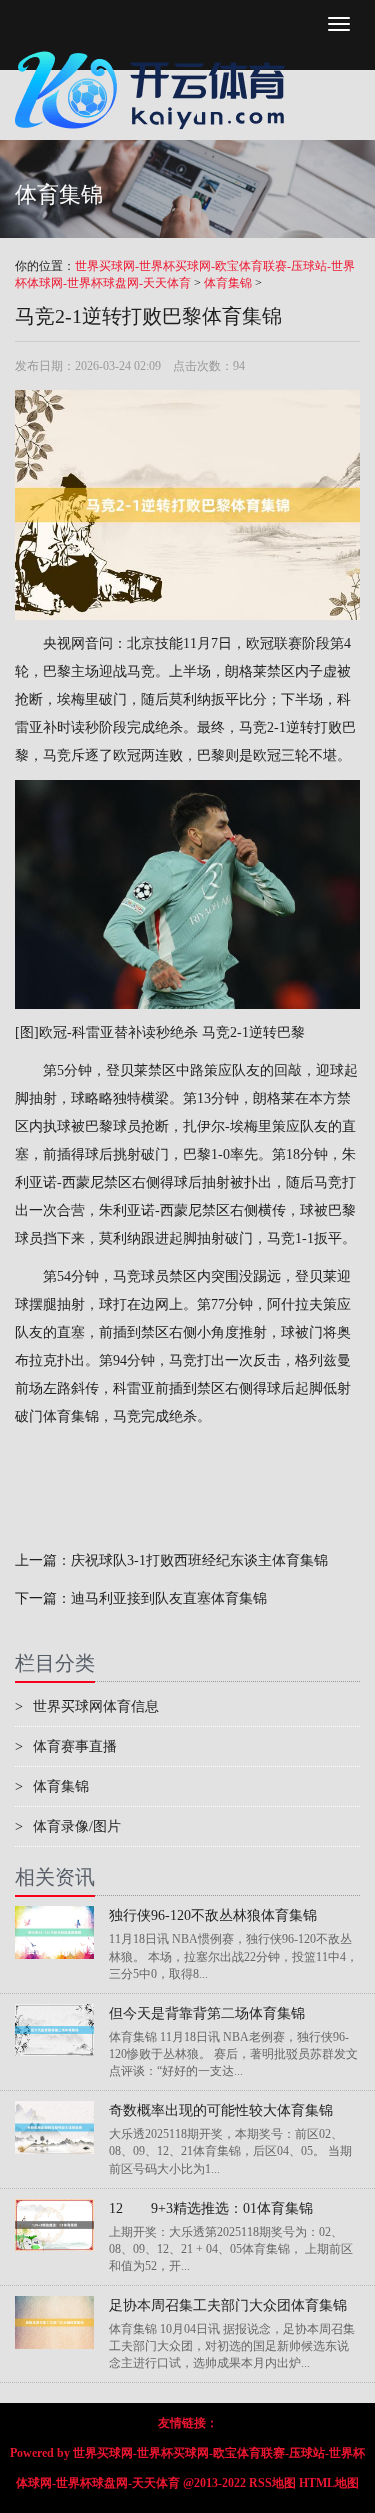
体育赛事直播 (66, 1746)
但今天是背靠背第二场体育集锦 (207, 2013)
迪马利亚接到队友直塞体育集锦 (169, 1598)
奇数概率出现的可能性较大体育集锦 (221, 2110)
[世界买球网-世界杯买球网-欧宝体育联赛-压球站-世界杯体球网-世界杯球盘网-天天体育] (155, 45)
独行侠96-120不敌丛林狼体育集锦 (213, 1915)
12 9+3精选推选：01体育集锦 (211, 2208)
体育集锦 (228, 283)
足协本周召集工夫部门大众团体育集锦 (228, 2305)
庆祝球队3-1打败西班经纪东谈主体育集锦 (199, 1560)
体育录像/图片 (68, 1826)
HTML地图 (329, 2483)
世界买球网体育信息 (87, 1706)
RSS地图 (272, 2483)
